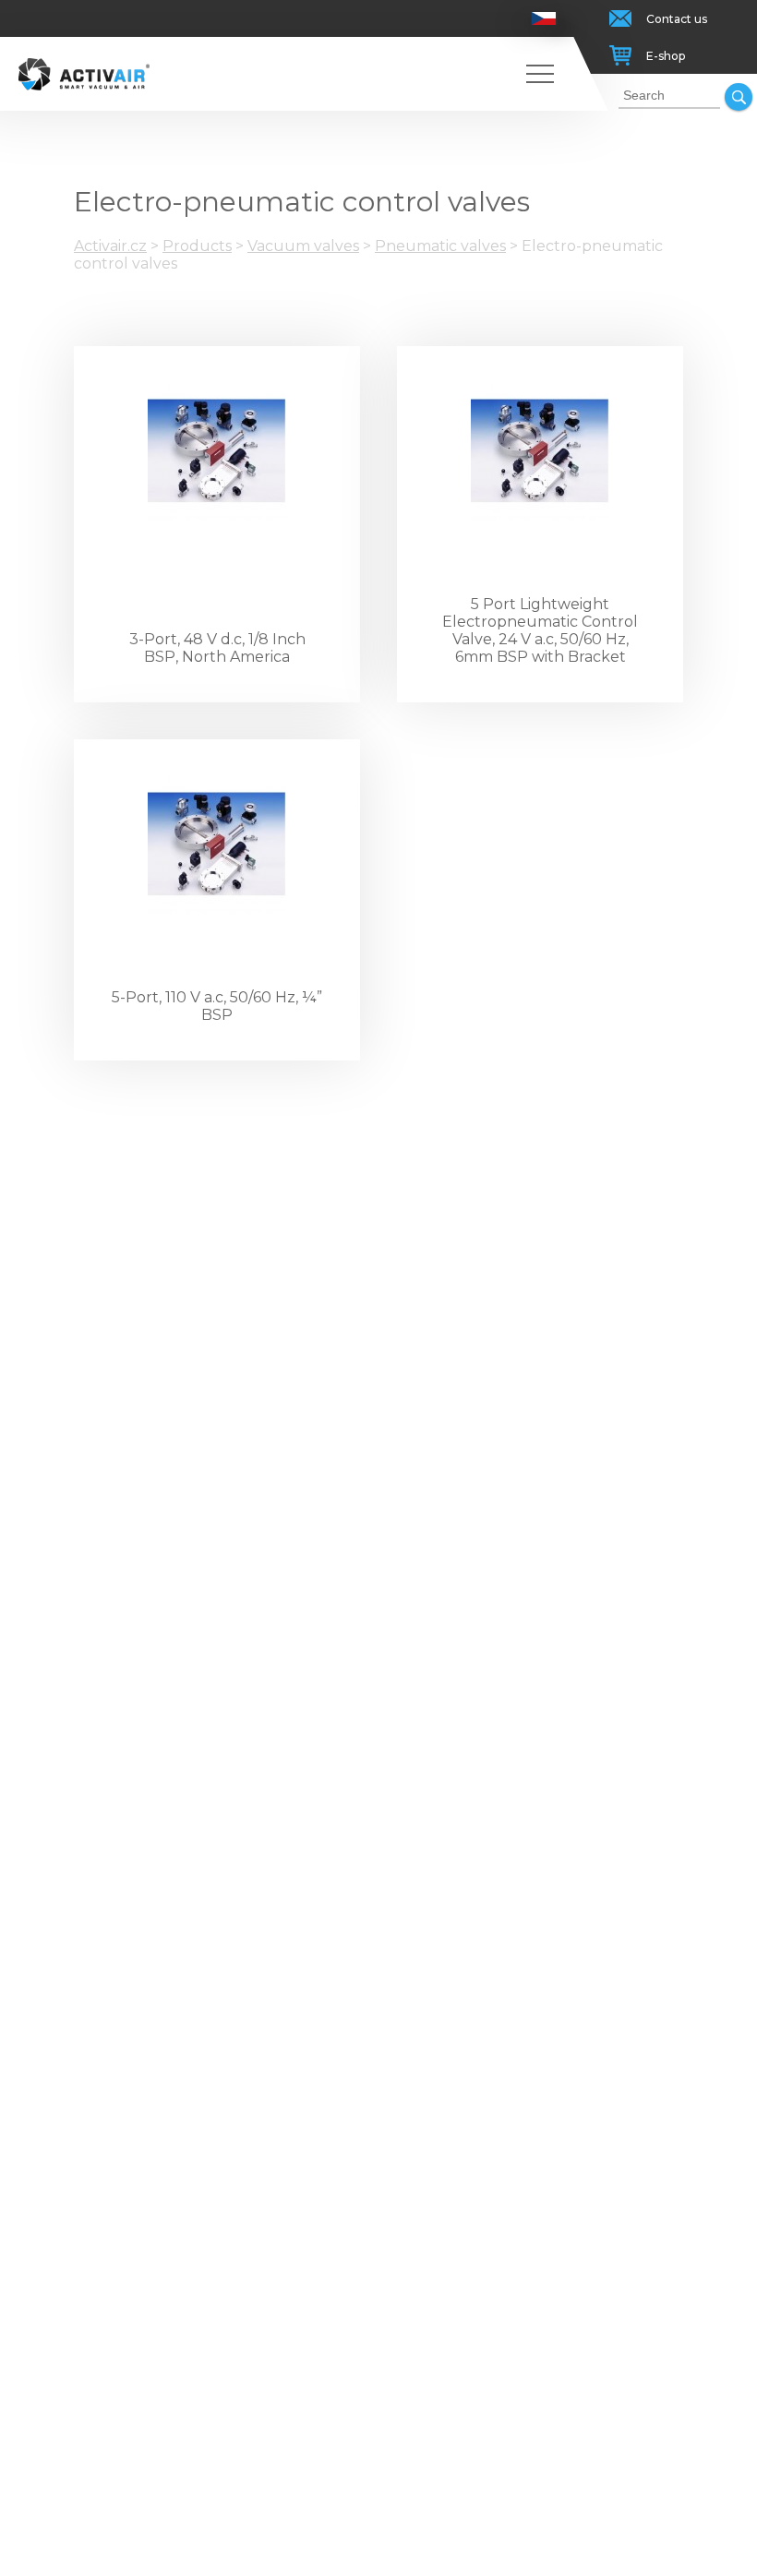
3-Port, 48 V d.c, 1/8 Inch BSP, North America (217, 648)
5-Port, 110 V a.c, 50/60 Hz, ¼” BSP (217, 1006)
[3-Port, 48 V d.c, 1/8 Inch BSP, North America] (217, 452)
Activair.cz (110, 246)
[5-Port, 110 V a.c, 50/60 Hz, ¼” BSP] (217, 845)
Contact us (677, 19)
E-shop (666, 56)
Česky (544, 18)
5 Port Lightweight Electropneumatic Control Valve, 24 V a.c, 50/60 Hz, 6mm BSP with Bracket (540, 630)
